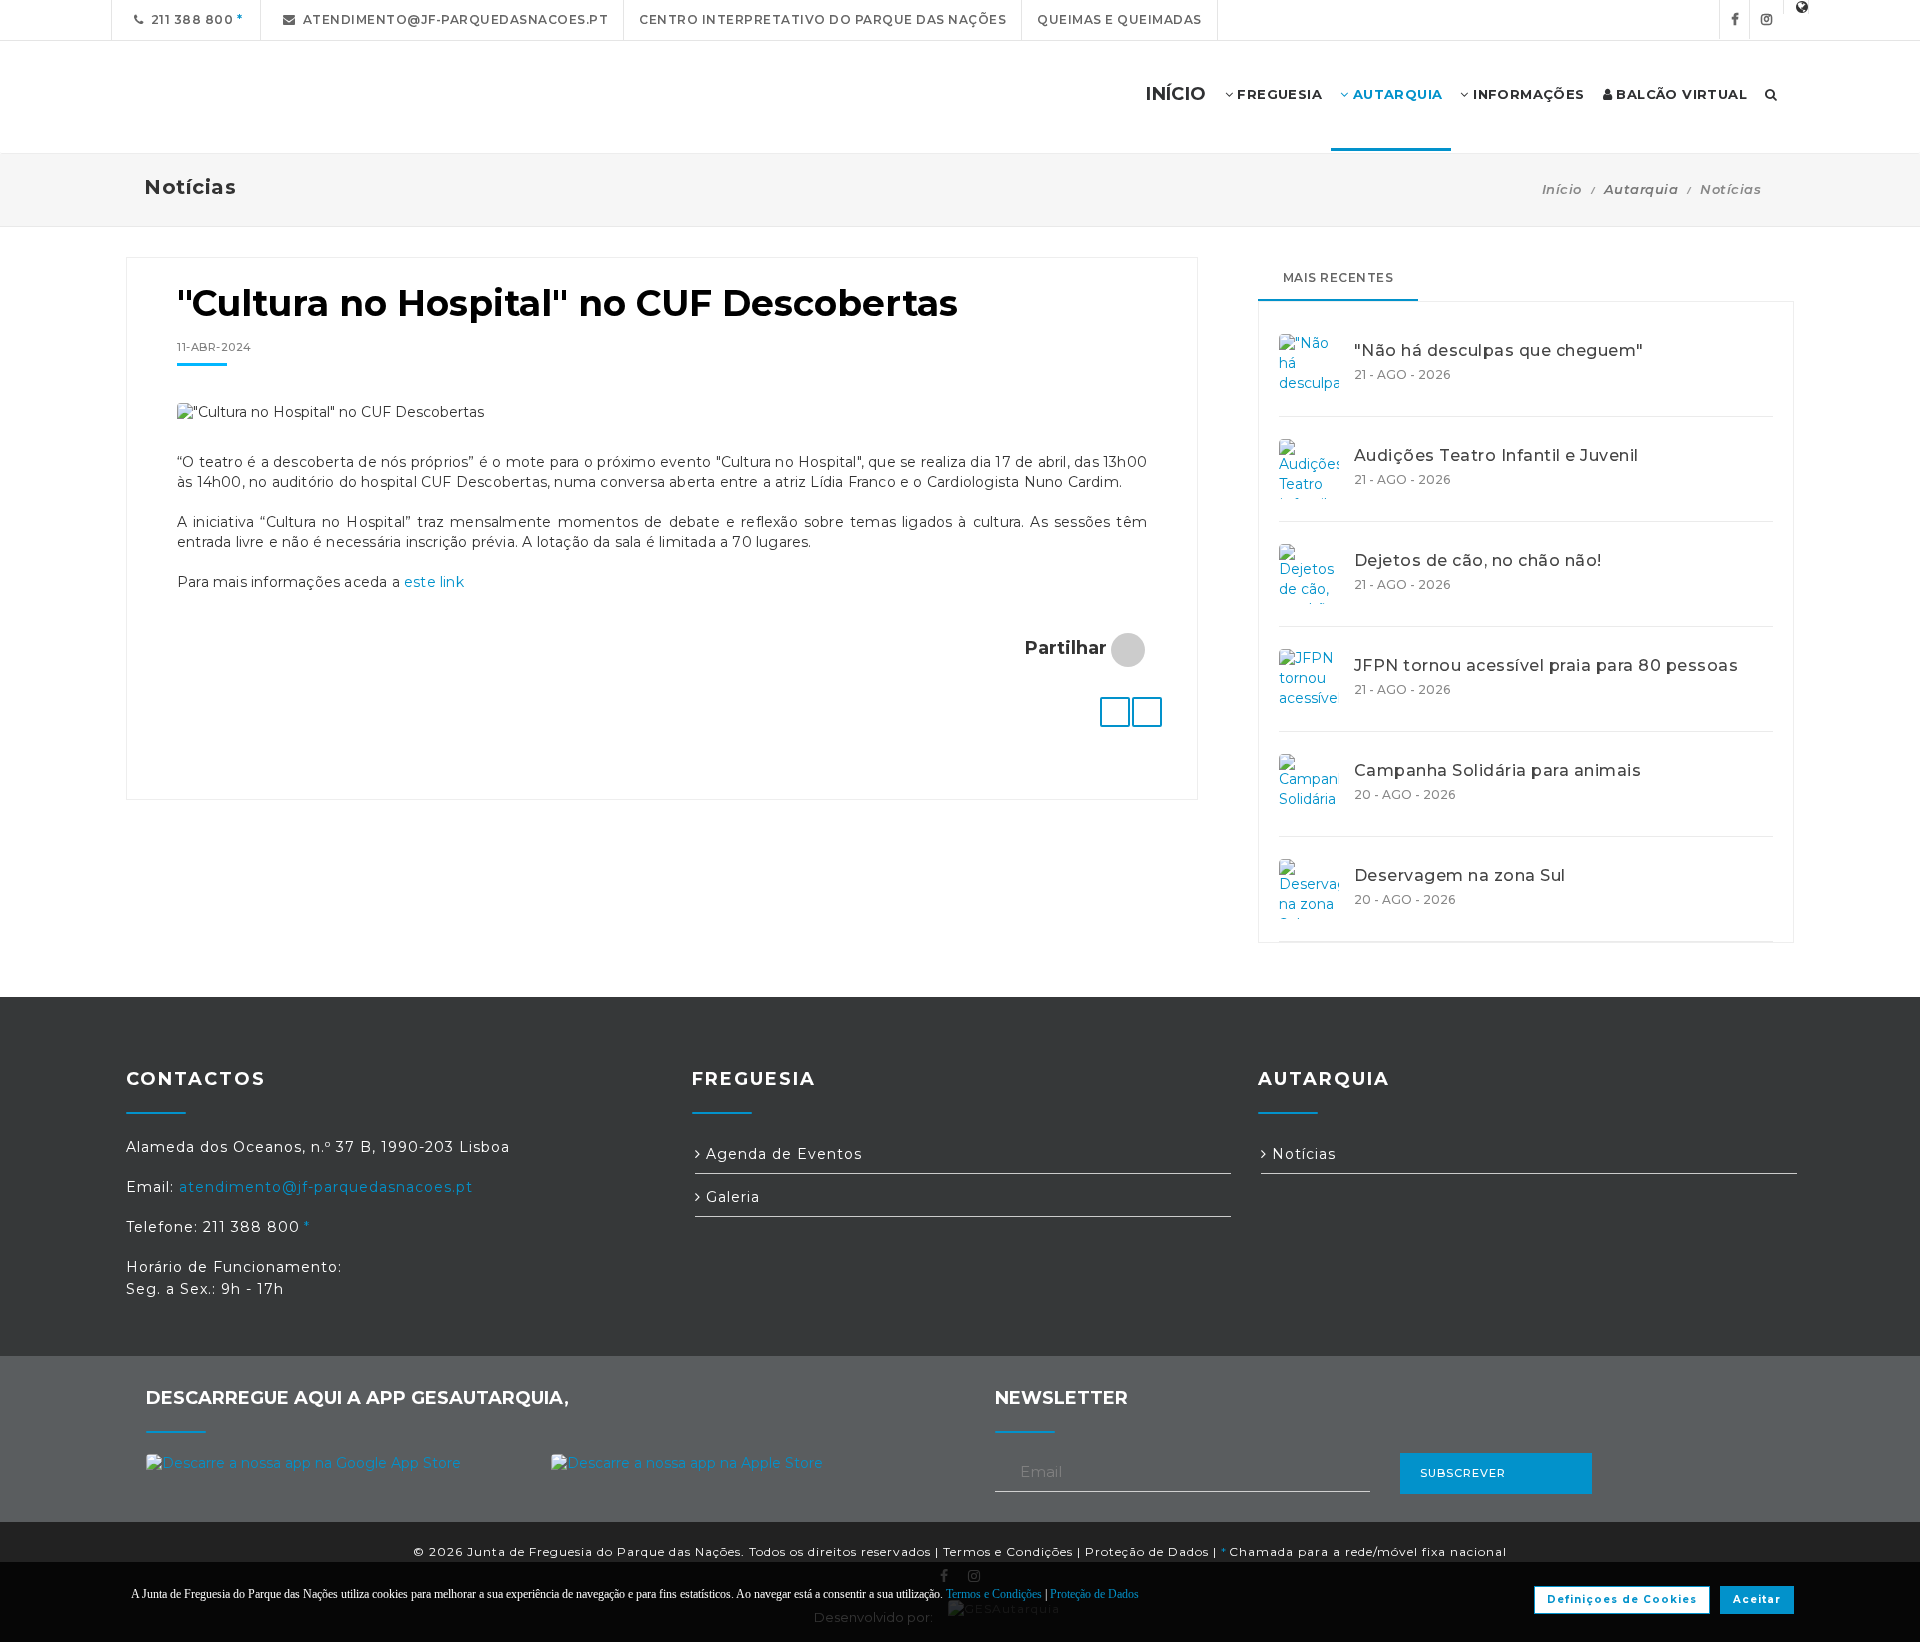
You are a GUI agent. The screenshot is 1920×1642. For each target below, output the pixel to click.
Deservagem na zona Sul (1460, 876)
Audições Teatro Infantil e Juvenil (1496, 456)
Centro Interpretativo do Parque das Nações (822, 19)
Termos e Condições (1008, 1551)
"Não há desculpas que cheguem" (1499, 351)
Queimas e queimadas (1119, 19)
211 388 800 (189, 19)
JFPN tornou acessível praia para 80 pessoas (1546, 666)
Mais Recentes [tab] (1338, 277)
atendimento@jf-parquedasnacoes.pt (452, 19)
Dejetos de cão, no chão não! (1478, 561)
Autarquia (1395, 94)
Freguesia (1277, 94)
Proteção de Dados (1147, 1551)
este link (434, 582)
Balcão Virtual (1679, 94)
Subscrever (1463, 1473)
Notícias (1730, 189)
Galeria (730, 1197)
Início (1562, 189)
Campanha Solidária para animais (1498, 771)
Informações (1527, 94)
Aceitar (1757, 1599)
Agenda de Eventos (781, 1154)
